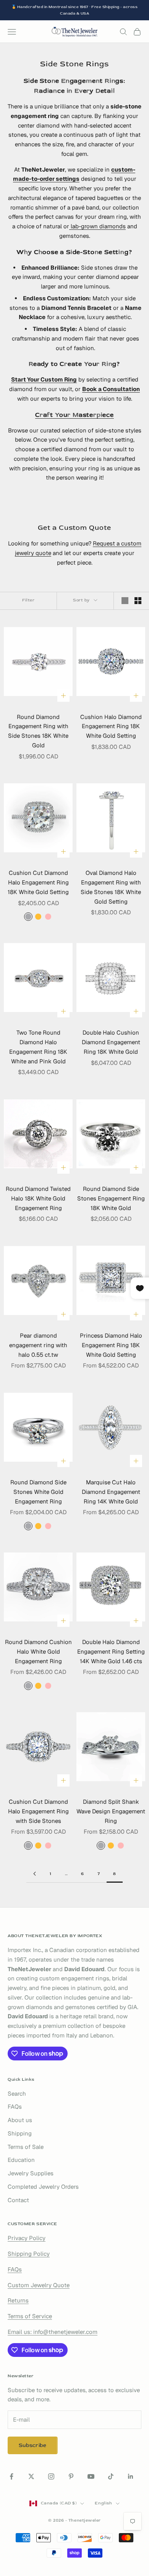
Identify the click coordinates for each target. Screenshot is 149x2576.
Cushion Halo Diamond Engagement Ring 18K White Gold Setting (111, 726)
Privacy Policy (27, 2238)
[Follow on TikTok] (111, 2476)
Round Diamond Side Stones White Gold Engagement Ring (38, 1492)
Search (17, 2094)
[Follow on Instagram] (51, 2476)
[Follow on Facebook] (11, 2476)
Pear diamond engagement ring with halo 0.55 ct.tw (38, 1345)
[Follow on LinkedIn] (131, 2476)
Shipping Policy (29, 2254)
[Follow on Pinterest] (71, 2476)
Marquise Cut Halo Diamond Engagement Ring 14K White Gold (111, 1492)
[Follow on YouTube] (91, 2476)
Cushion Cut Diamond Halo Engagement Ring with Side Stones (38, 1811)
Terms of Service (30, 2316)
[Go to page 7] (34, 1874)
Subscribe (33, 2445)
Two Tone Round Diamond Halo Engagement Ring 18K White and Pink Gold (38, 1047)
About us (20, 2120)
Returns (18, 2300)
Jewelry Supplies (31, 2173)
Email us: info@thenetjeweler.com (53, 2332)
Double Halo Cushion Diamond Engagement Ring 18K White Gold (111, 1042)
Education (21, 2160)
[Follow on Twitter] (31, 2476)
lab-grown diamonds (97, 226)
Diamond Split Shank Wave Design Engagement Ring (111, 1811)
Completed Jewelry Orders (43, 2187)
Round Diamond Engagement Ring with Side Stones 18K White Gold (38, 731)
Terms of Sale (26, 2147)
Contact (18, 2200)
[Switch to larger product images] (125, 601)
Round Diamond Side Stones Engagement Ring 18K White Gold (111, 1198)
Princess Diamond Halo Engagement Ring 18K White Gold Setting (111, 1345)
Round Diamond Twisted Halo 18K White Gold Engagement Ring (38, 1198)
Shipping (20, 2133)
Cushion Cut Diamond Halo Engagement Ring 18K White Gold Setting (38, 882)
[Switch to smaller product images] (138, 601)
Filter (28, 600)
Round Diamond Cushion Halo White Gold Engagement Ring (38, 1652)
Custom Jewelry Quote (39, 2285)
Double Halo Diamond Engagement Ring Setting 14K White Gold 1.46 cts (111, 1652)
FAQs (15, 2107)
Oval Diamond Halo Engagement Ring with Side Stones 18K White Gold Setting (111, 887)
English (103, 2503)
